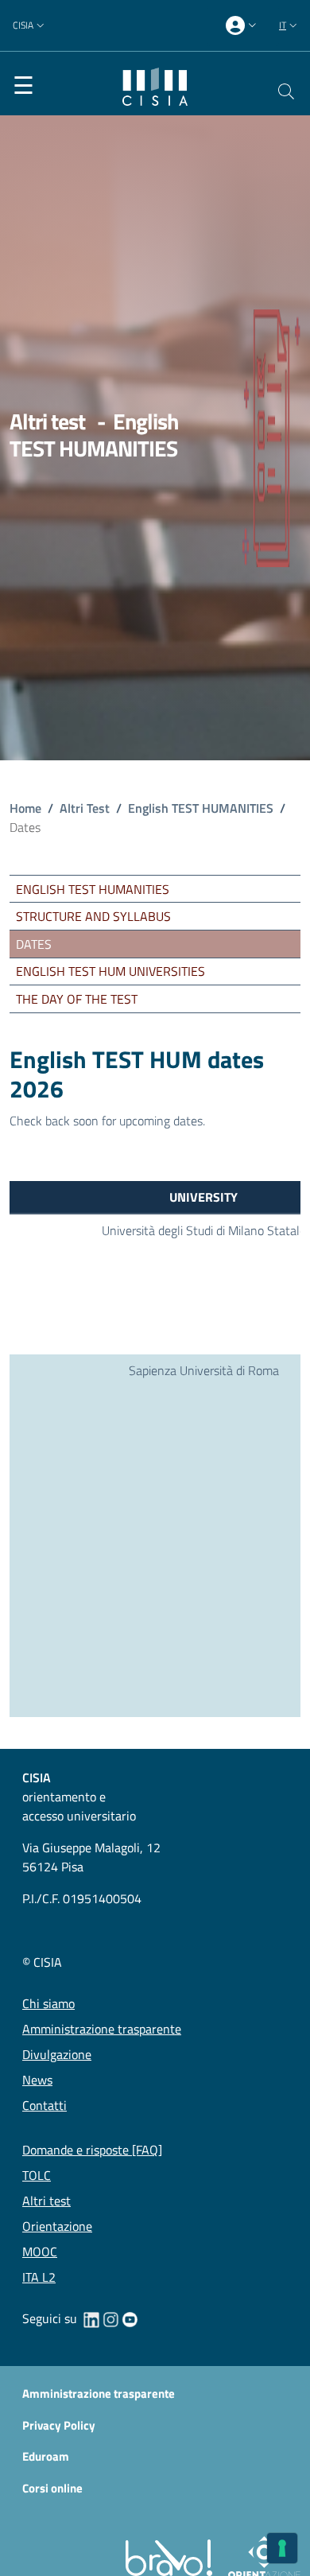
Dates (34, 944)
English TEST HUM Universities (110, 971)
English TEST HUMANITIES (201, 808)
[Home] (155, 85)
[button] (30, 26)
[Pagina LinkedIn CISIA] (91, 2318)
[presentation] (243, 26)
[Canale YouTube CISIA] (130, 2318)
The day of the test (77, 999)
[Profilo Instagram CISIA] (110, 2318)
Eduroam (46, 2457)
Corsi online (52, 2488)
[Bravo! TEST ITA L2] (172, 2557)
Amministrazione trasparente (99, 2394)
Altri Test (85, 808)
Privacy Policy (59, 2425)
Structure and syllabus (93, 916)
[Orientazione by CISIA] (261, 2557)
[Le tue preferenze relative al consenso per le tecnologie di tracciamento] (282, 2548)
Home (25, 808)
